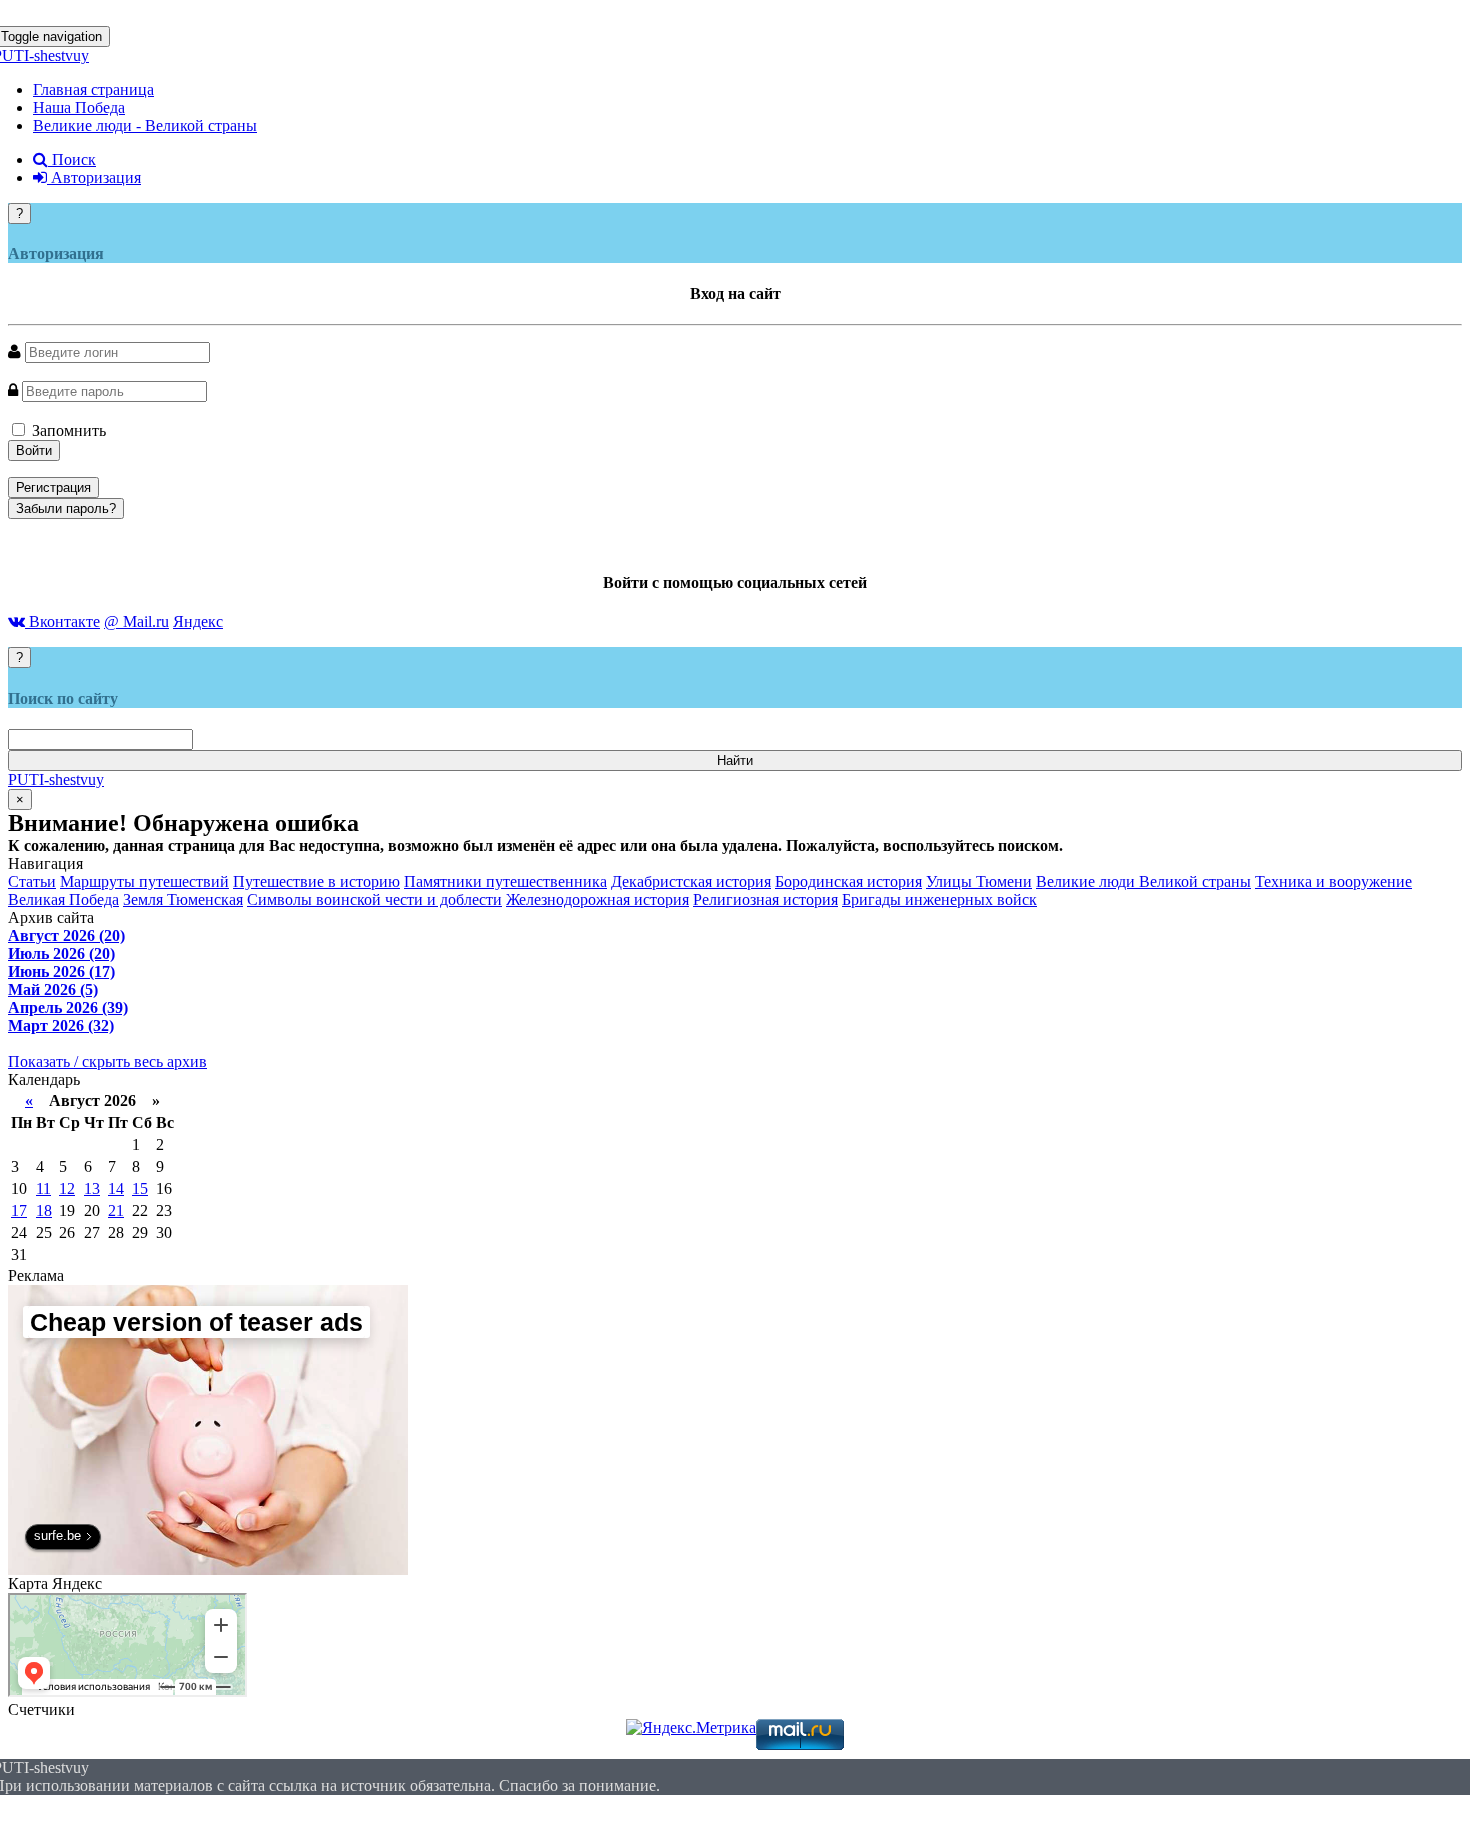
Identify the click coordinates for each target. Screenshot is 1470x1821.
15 (140, 1188)
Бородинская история (848, 881)
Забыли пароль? (66, 508)
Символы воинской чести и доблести (374, 899)
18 (44, 1210)
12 (67, 1188)
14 (116, 1188)
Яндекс (198, 621)
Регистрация (53, 487)
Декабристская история (691, 881)
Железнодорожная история (597, 899)
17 (19, 1210)
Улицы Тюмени (979, 881)
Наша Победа (79, 107)
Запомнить (67, 430)
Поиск (72, 159)
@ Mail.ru (136, 621)
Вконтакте (62, 621)
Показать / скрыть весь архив (107, 1061)
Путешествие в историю (316, 881)
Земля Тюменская (183, 899)
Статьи (32, 881)
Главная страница (93, 89)
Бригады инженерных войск (939, 899)
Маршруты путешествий (144, 881)
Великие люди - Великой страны (145, 125)
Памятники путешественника (505, 881)
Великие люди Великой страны (1143, 881)
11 (43, 1188)
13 (92, 1188)
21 (116, 1210)
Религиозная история (765, 899)
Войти (34, 450)
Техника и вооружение (1333, 881)
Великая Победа (63, 899)
